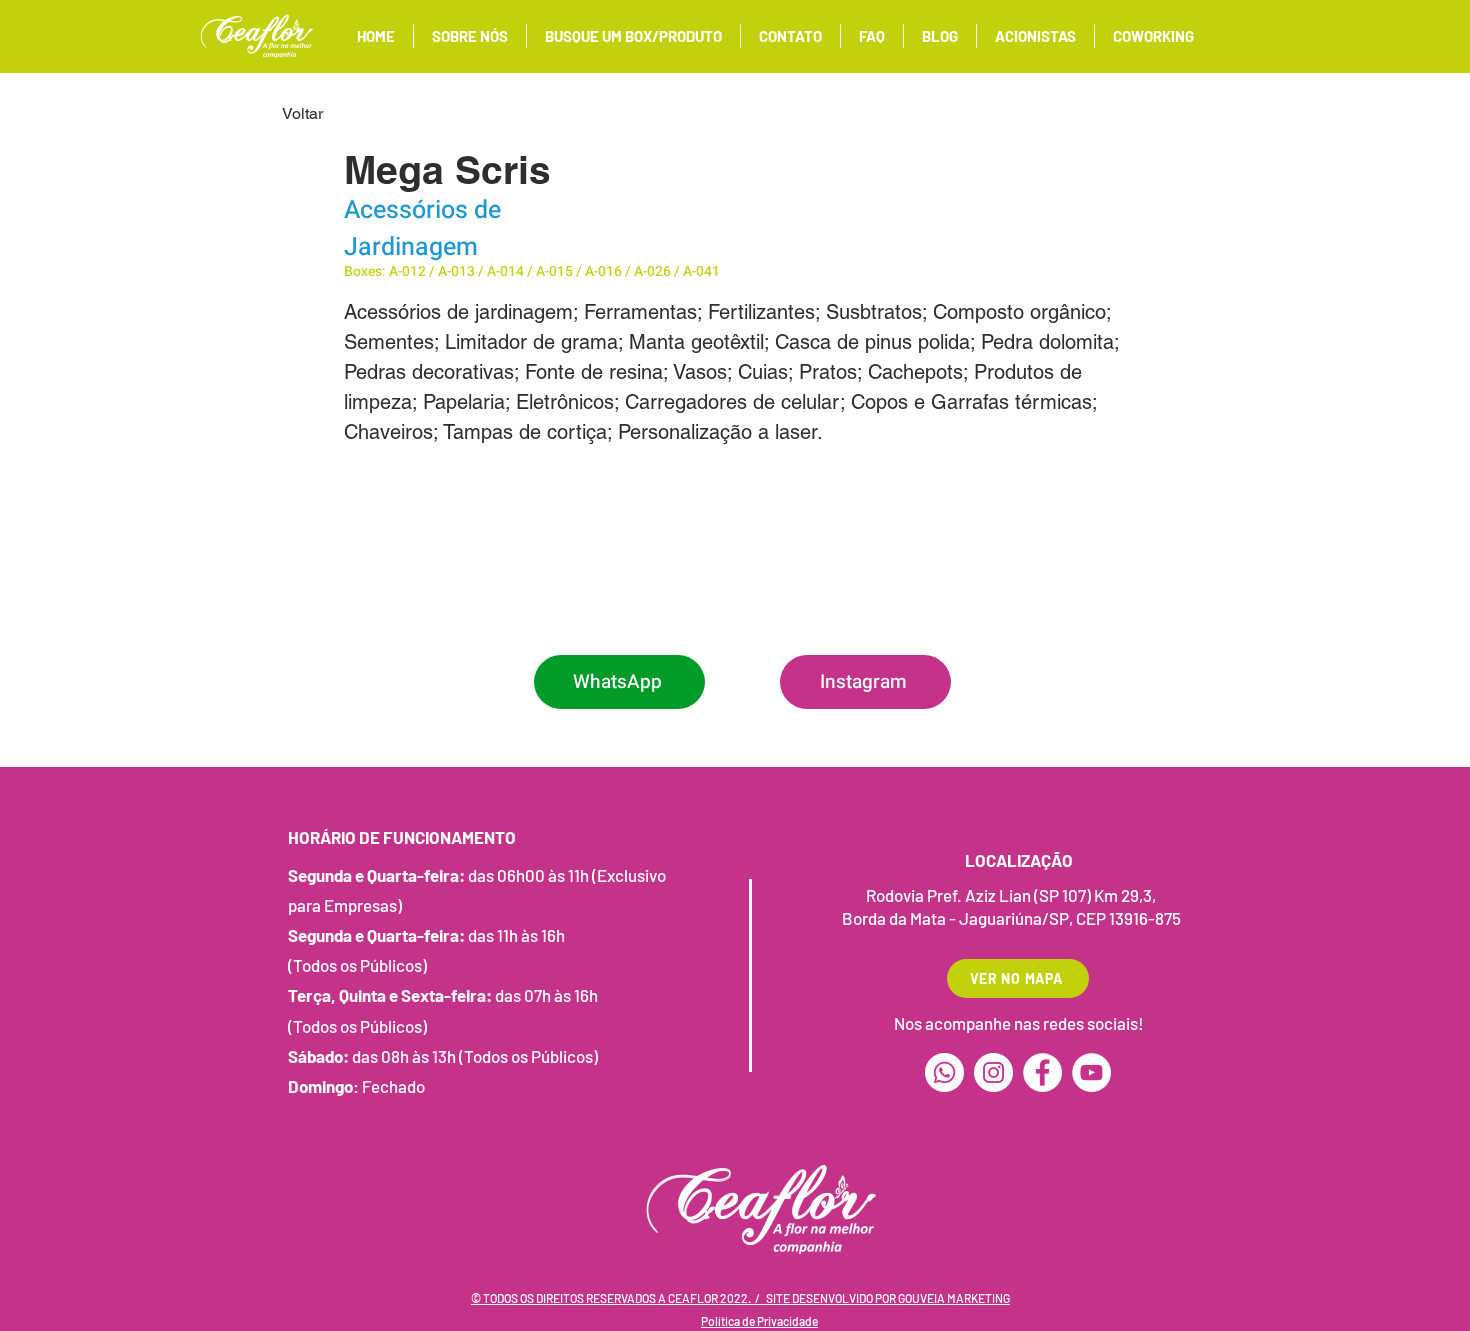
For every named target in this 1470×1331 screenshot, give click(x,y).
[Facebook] (1042, 1072)
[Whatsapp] (944, 1072)
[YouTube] (1091, 1072)
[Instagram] (993, 1072)
